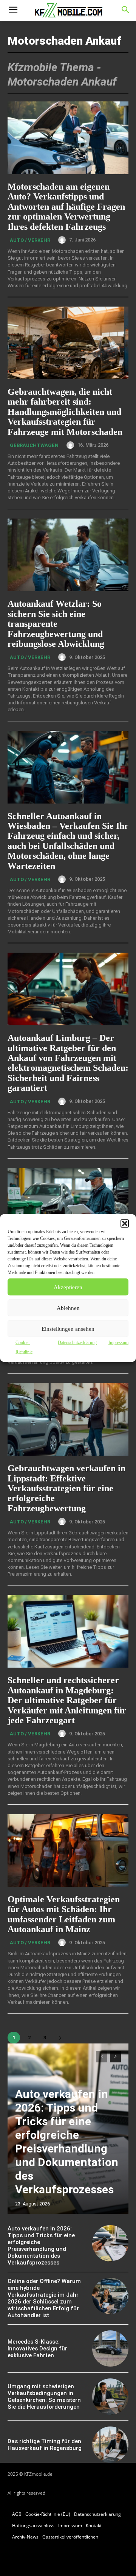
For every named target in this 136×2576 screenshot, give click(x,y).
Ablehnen (68, 1308)
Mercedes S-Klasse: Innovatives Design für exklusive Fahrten (37, 2349)
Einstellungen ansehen (68, 1328)
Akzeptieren (68, 1287)
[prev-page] (102, 2057)
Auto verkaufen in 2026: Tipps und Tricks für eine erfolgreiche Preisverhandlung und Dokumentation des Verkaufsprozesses (67, 2142)
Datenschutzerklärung (77, 1343)
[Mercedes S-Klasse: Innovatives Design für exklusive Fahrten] (110, 2349)
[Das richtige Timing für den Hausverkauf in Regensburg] (110, 2445)
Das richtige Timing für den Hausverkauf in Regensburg (45, 2445)
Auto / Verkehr (30, 240)
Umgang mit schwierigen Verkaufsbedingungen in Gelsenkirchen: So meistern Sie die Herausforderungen (44, 2397)
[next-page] (60, 2038)
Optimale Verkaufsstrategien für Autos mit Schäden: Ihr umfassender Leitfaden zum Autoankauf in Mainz (64, 1914)
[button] (125, 1224)
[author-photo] (63, 240)
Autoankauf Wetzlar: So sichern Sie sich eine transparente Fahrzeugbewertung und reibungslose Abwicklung (56, 624)
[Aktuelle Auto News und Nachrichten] (68, 11)
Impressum (118, 1343)
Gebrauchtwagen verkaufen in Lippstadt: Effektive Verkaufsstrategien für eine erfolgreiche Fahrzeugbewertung (66, 1488)
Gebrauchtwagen (34, 445)
